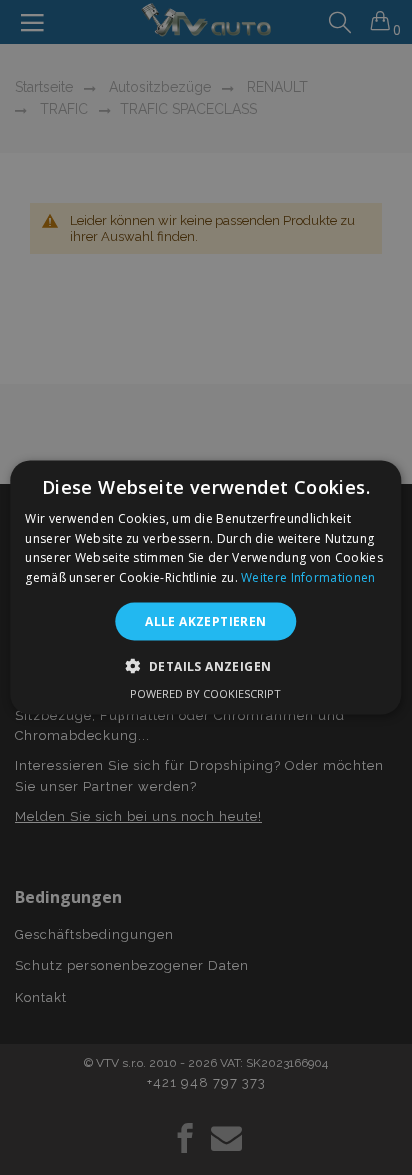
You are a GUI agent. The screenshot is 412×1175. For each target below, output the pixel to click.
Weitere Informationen (308, 577)
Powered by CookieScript (205, 693)
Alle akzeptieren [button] (205, 621)
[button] (206, 666)
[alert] (206, 587)
